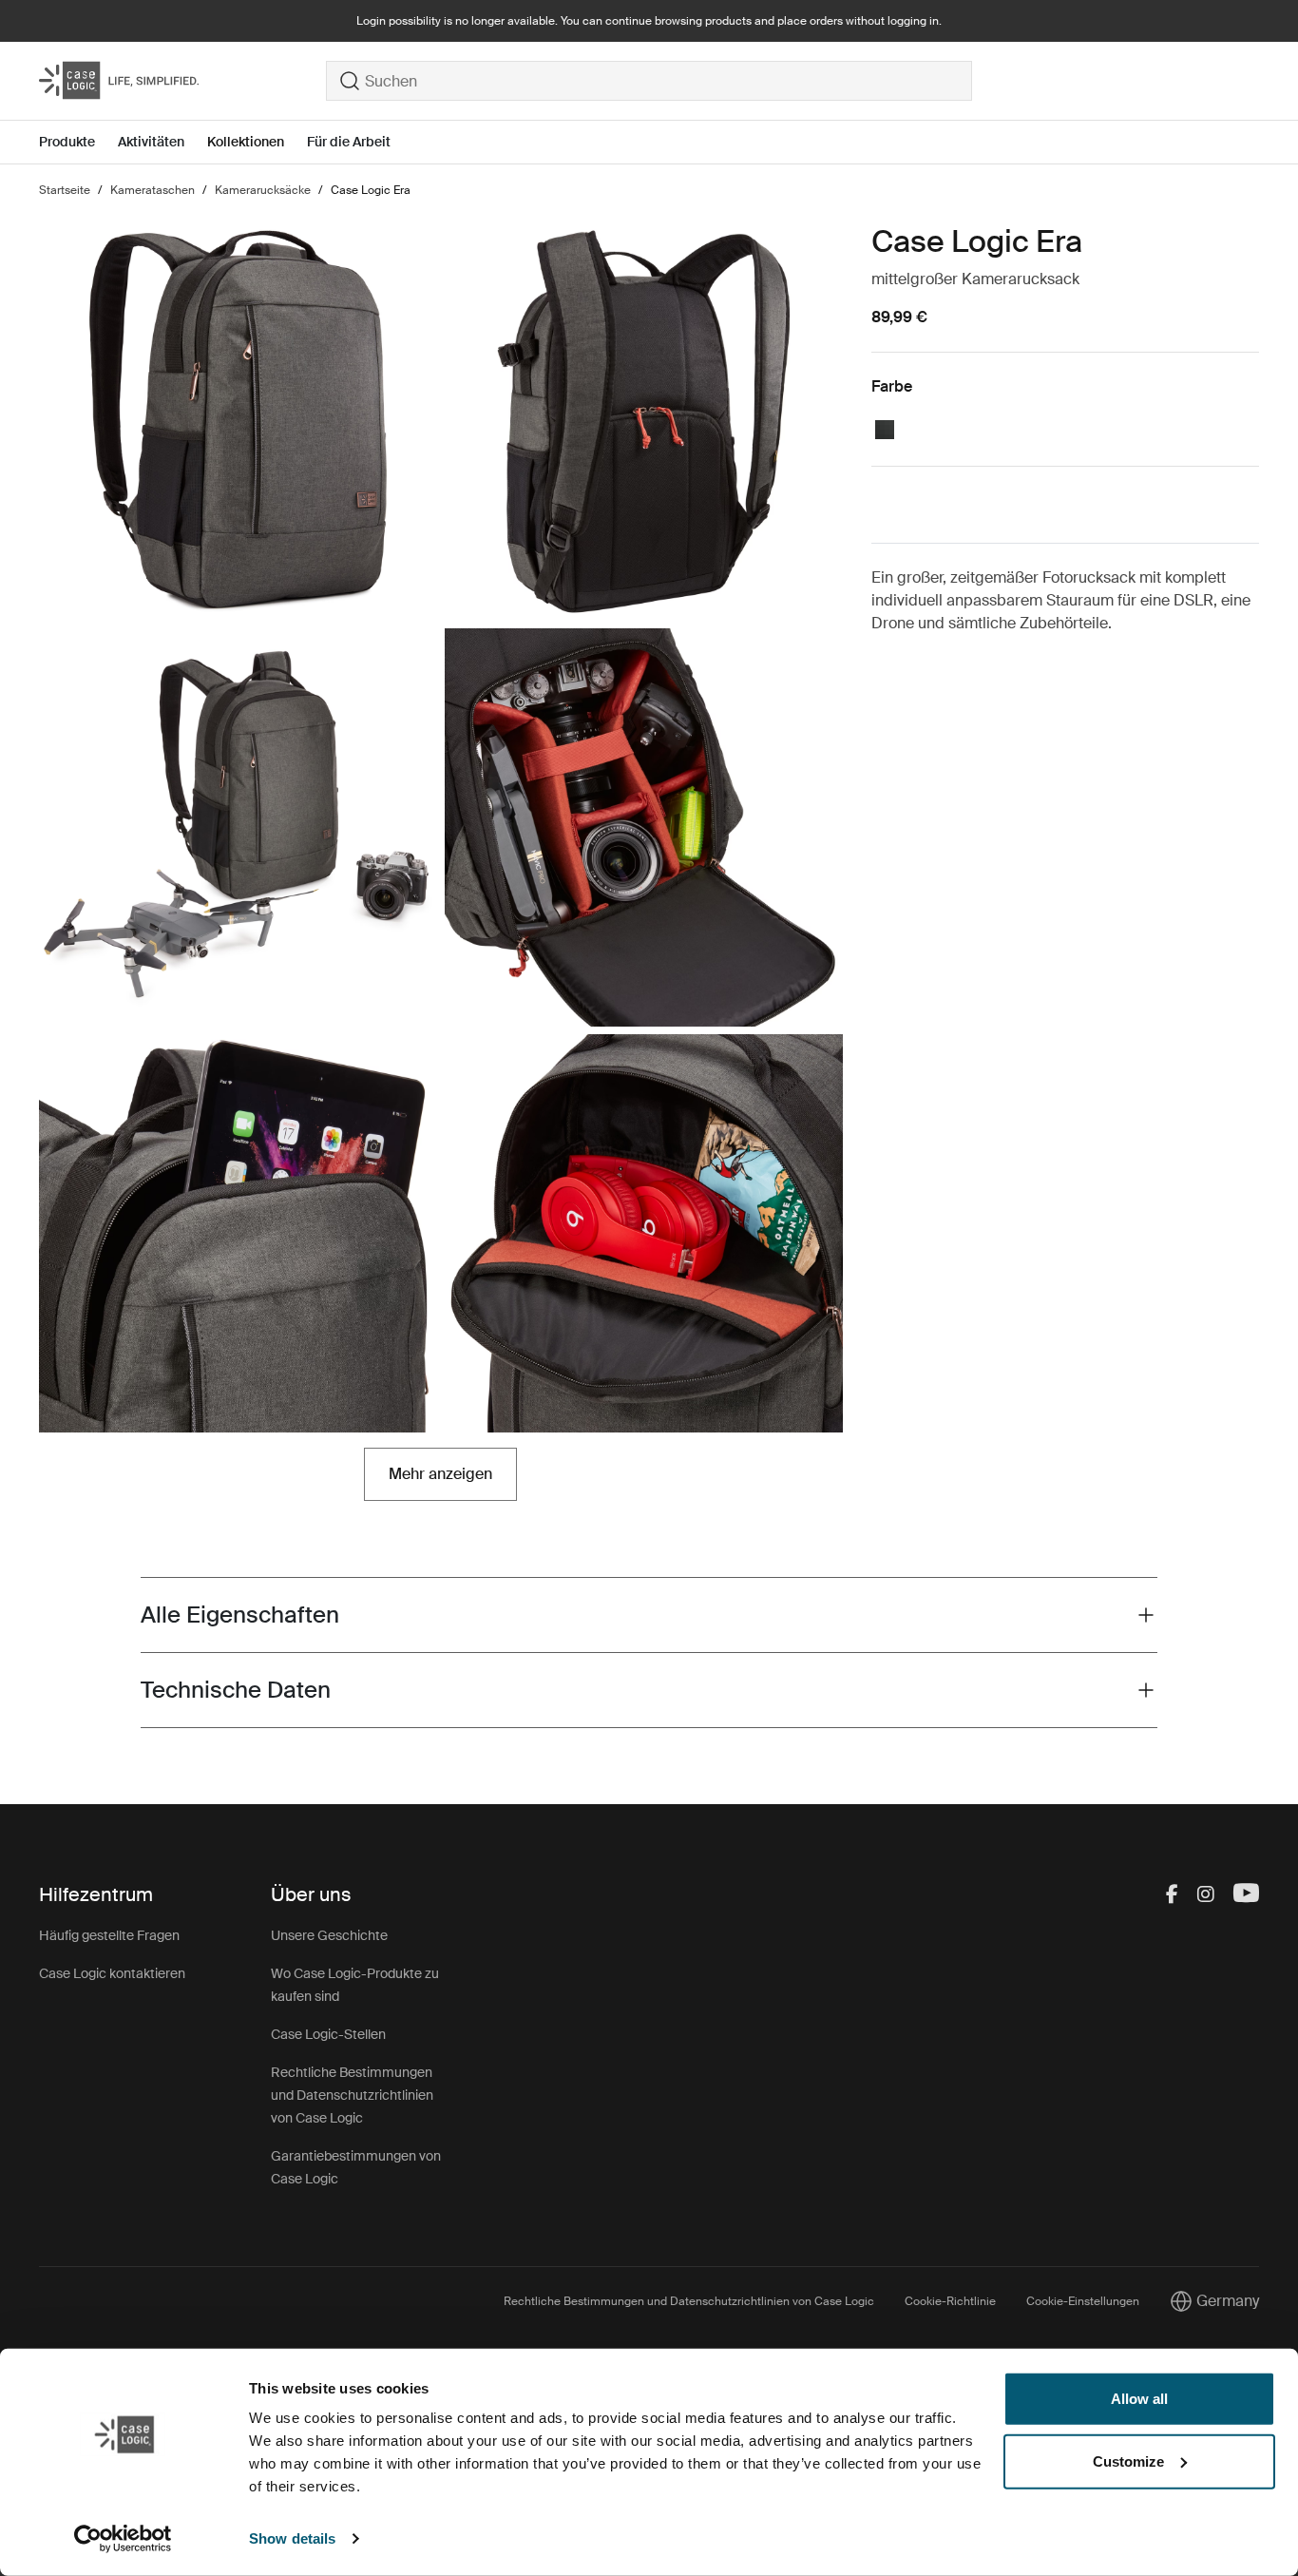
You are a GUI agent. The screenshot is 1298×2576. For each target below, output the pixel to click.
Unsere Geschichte (329, 1935)
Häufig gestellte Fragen (109, 1935)
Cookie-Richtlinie (950, 2301)
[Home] (182, 81)
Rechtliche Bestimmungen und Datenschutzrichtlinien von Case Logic (352, 2095)
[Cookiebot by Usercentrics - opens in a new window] (123, 2539)
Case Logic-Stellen (328, 2034)
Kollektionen (246, 142)
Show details (292, 2538)
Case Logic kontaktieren (112, 1973)
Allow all (1139, 2399)
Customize (1128, 2461)
